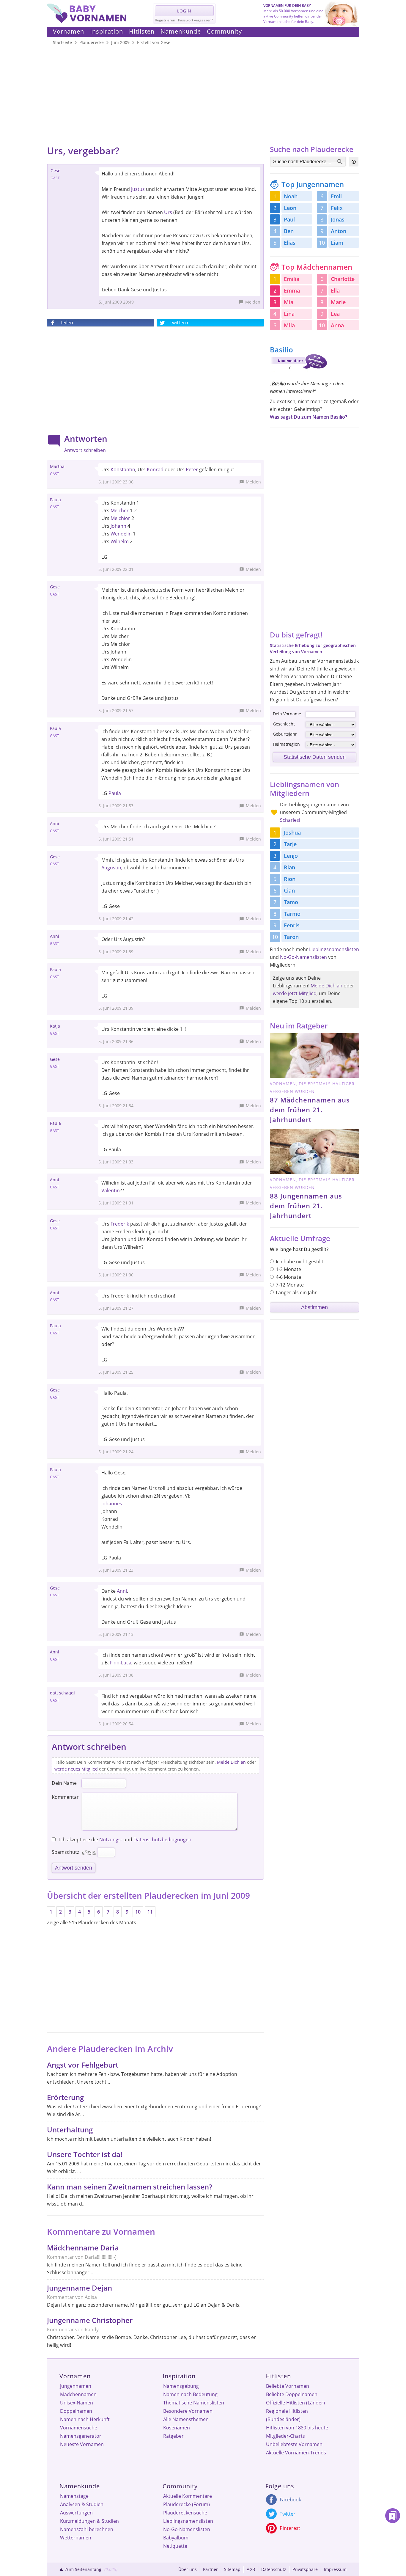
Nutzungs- (111, 1840)
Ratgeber (173, 2436)
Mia (289, 302)
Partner (210, 2569)
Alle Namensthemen (186, 2419)
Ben (289, 231)
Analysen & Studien (82, 2504)
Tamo (291, 902)
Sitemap (232, 2569)
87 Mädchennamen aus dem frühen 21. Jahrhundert (310, 1110)
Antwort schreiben (85, 450)
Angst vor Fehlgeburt (83, 2065)
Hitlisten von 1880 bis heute (297, 2428)
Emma (292, 290)
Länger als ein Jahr (296, 1292)
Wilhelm (120, 541)
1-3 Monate (288, 1269)
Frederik (120, 1224)
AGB (251, 2569)
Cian (289, 890)
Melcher (120, 511)
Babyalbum (176, 2538)
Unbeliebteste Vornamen (294, 2444)
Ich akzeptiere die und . (125, 1840)
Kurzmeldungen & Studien (89, 2521)
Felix (337, 208)
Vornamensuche (79, 2428)
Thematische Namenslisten (194, 2403)
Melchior (120, 518)
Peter (192, 469)
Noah (291, 196)
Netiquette (175, 2546)
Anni (122, 1591)
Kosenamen (177, 2428)
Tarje (290, 844)
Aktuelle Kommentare (188, 2496)
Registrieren (165, 20)
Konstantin (123, 469)
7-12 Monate (290, 1285)
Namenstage (74, 2496)
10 (138, 1912)
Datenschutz (274, 2569)
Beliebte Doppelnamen (292, 2394)
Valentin (111, 1190)
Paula (115, 793)
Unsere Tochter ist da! (85, 2154)
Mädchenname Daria (83, 2248)
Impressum (335, 2569)
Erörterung (65, 2097)
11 (150, 1912)
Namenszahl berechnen (87, 2529)
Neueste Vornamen (82, 2444)
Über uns (188, 2569)
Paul (289, 219)
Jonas (338, 219)
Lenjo (291, 856)
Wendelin (121, 534)
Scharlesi (290, 820)
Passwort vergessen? (195, 20)
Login (184, 11)
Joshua (292, 833)
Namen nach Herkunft (85, 2419)
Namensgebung (181, 2386)
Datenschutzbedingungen (162, 1840)
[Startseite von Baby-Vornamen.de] (87, 21)
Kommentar (65, 1797)
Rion (290, 879)
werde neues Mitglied (76, 1769)
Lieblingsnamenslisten (334, 949)
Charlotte (343, 279)
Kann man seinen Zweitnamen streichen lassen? (130, 2187)
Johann (118, 526)
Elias (290, 243)
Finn (115, 1663)
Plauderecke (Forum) (187, 2504)
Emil (336, 196)
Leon (290, 208)
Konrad (155, 469)
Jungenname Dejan (80, 2288)
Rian (289, 867)
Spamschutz (65, 1852)
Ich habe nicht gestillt (300, 1262)
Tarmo (292, 914)
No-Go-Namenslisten (303, 957)
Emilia (292, 279)
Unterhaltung (70, 2130)
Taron (291, 937)
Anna (337, 325)
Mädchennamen (78, 2394)
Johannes (112, 1504)
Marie (338, 302)
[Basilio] (298, 373)
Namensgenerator (81, 2436)
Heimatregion (286, 744)
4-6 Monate (288, 1277)
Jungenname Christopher (90, 2320)
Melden (253, 302)
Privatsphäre (305, 2569)
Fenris (292, 925)
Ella (335, 290)
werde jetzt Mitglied (295, 993)
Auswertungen (76, 2513)
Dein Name (64, 1783)
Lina (289, 314)
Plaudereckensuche (185, 2513)
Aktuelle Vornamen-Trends (296, 2453)
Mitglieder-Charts (285, 2436)
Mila (289, 325)
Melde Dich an (231, 1762)
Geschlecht (284, 724)
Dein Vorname (287, 714)
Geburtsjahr (285, 734)
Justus (138, 189)
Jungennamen (76, 2386)
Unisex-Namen (77, 2403)
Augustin (111, 868)
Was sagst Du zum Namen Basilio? (309, 417)
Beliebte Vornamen (288, 2386)
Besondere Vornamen (188, 2411)
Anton (339, 231)
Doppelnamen (76, 2411)
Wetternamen (76, 2538)
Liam (337, 243)
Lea (335, 314)
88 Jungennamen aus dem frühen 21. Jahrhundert (306, 1206)
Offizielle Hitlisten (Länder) (295, 2403)
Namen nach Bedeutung (190, 2394)
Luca (126, 1663)
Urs (168, 212)
